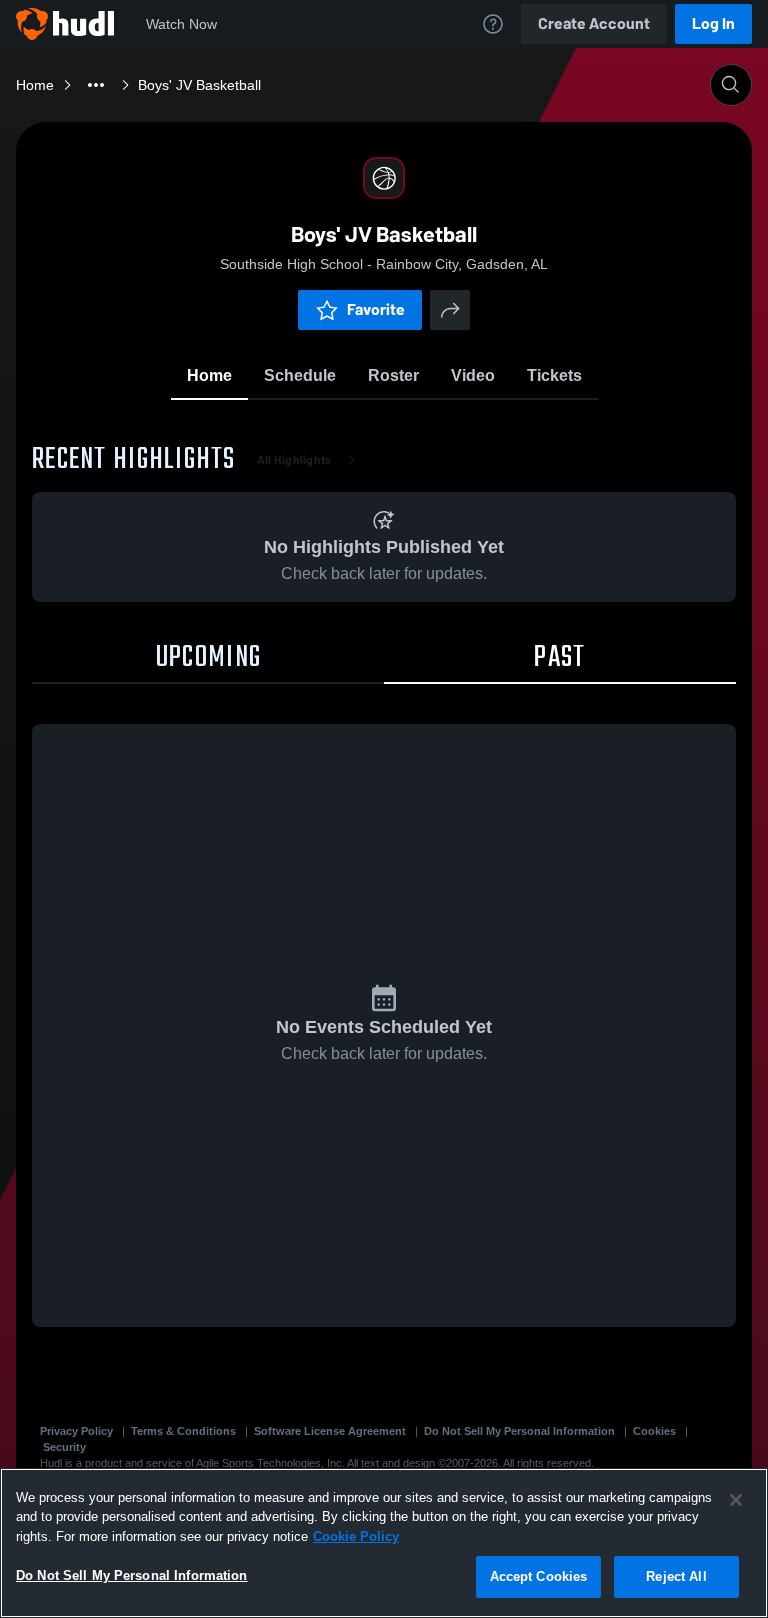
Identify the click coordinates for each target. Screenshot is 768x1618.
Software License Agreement (330, 1431)
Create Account (594, 23)
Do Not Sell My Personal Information (519, 1431)
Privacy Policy (76, 1431)
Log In (713, 23)
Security (64, 1447)
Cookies (654, 1431)
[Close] (736, 1500)
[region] (384, 1543)
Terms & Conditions (183, 1431)
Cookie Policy (356, 1536)
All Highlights (294, 460)
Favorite (376, 309)
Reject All (676, 1576)
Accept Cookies (539, 1576)
